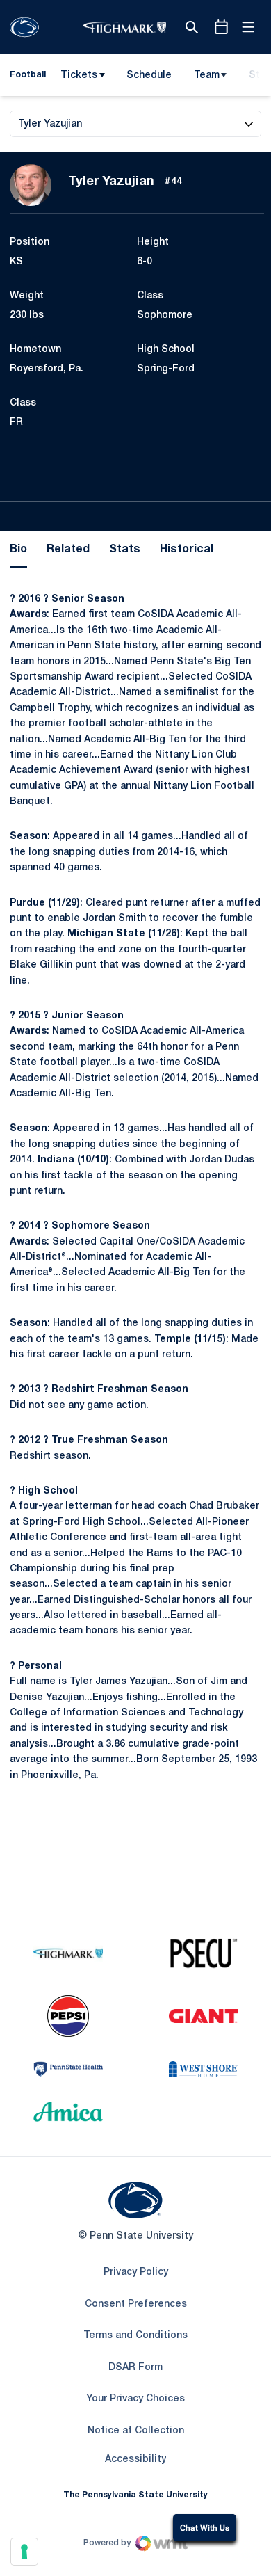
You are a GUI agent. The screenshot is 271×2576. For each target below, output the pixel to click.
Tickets (79, 75)
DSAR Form (135, 2368)
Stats (125, 550)
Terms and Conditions (135, 2336)
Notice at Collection (136, 2431)
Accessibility (135, 2459)
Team (207, 75)
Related (68, 550)
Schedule (149, 75)
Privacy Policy (136, 2272)
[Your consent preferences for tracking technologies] (24, 2552)
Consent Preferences (136, 2304)
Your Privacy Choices (135, 2399)
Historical (187, 550)
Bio (18, 550)
